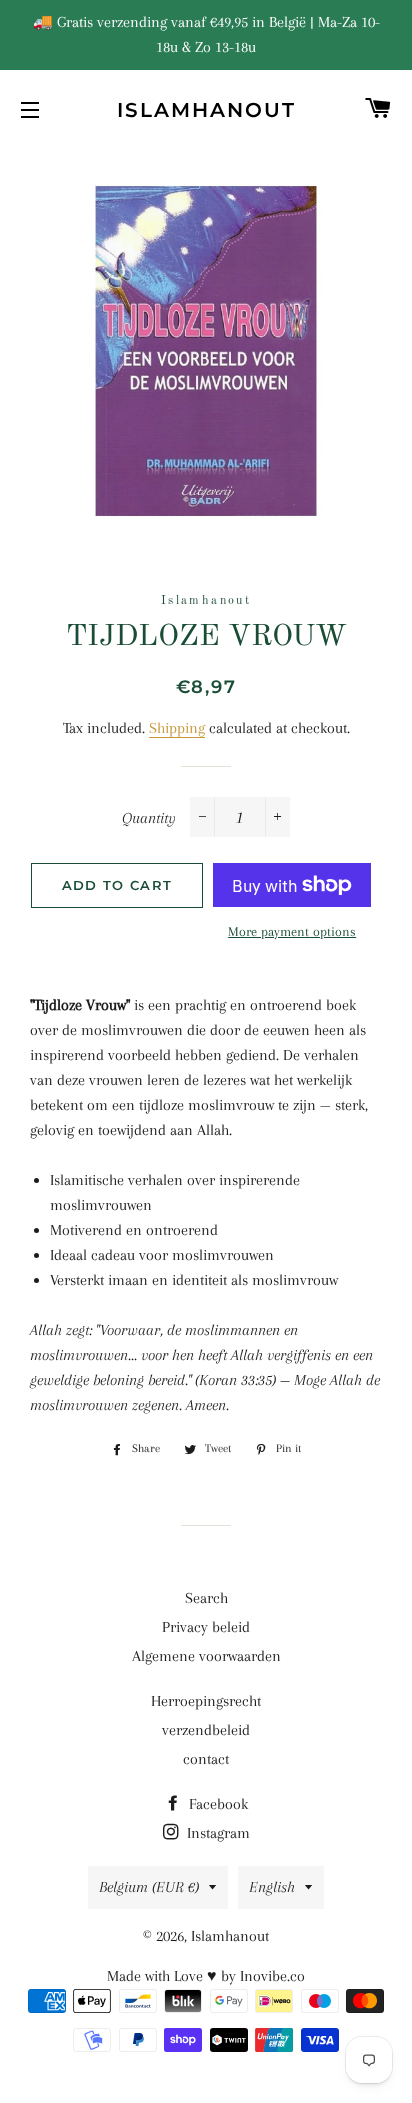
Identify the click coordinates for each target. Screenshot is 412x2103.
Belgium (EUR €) (149, 1887)
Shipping (177, 728)
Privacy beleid (206, 1627)
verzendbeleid (206, 1730)
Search (206, 1598)
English (272, 1887)
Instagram (216, 1833)
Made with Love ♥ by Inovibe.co (206, 1976)
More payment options (292, 931)
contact (206, 1759)
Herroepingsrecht (206, 1701)
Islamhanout (206, 110)
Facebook (216, 1804)
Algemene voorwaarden (206, 1656)
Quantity (149, 818)
